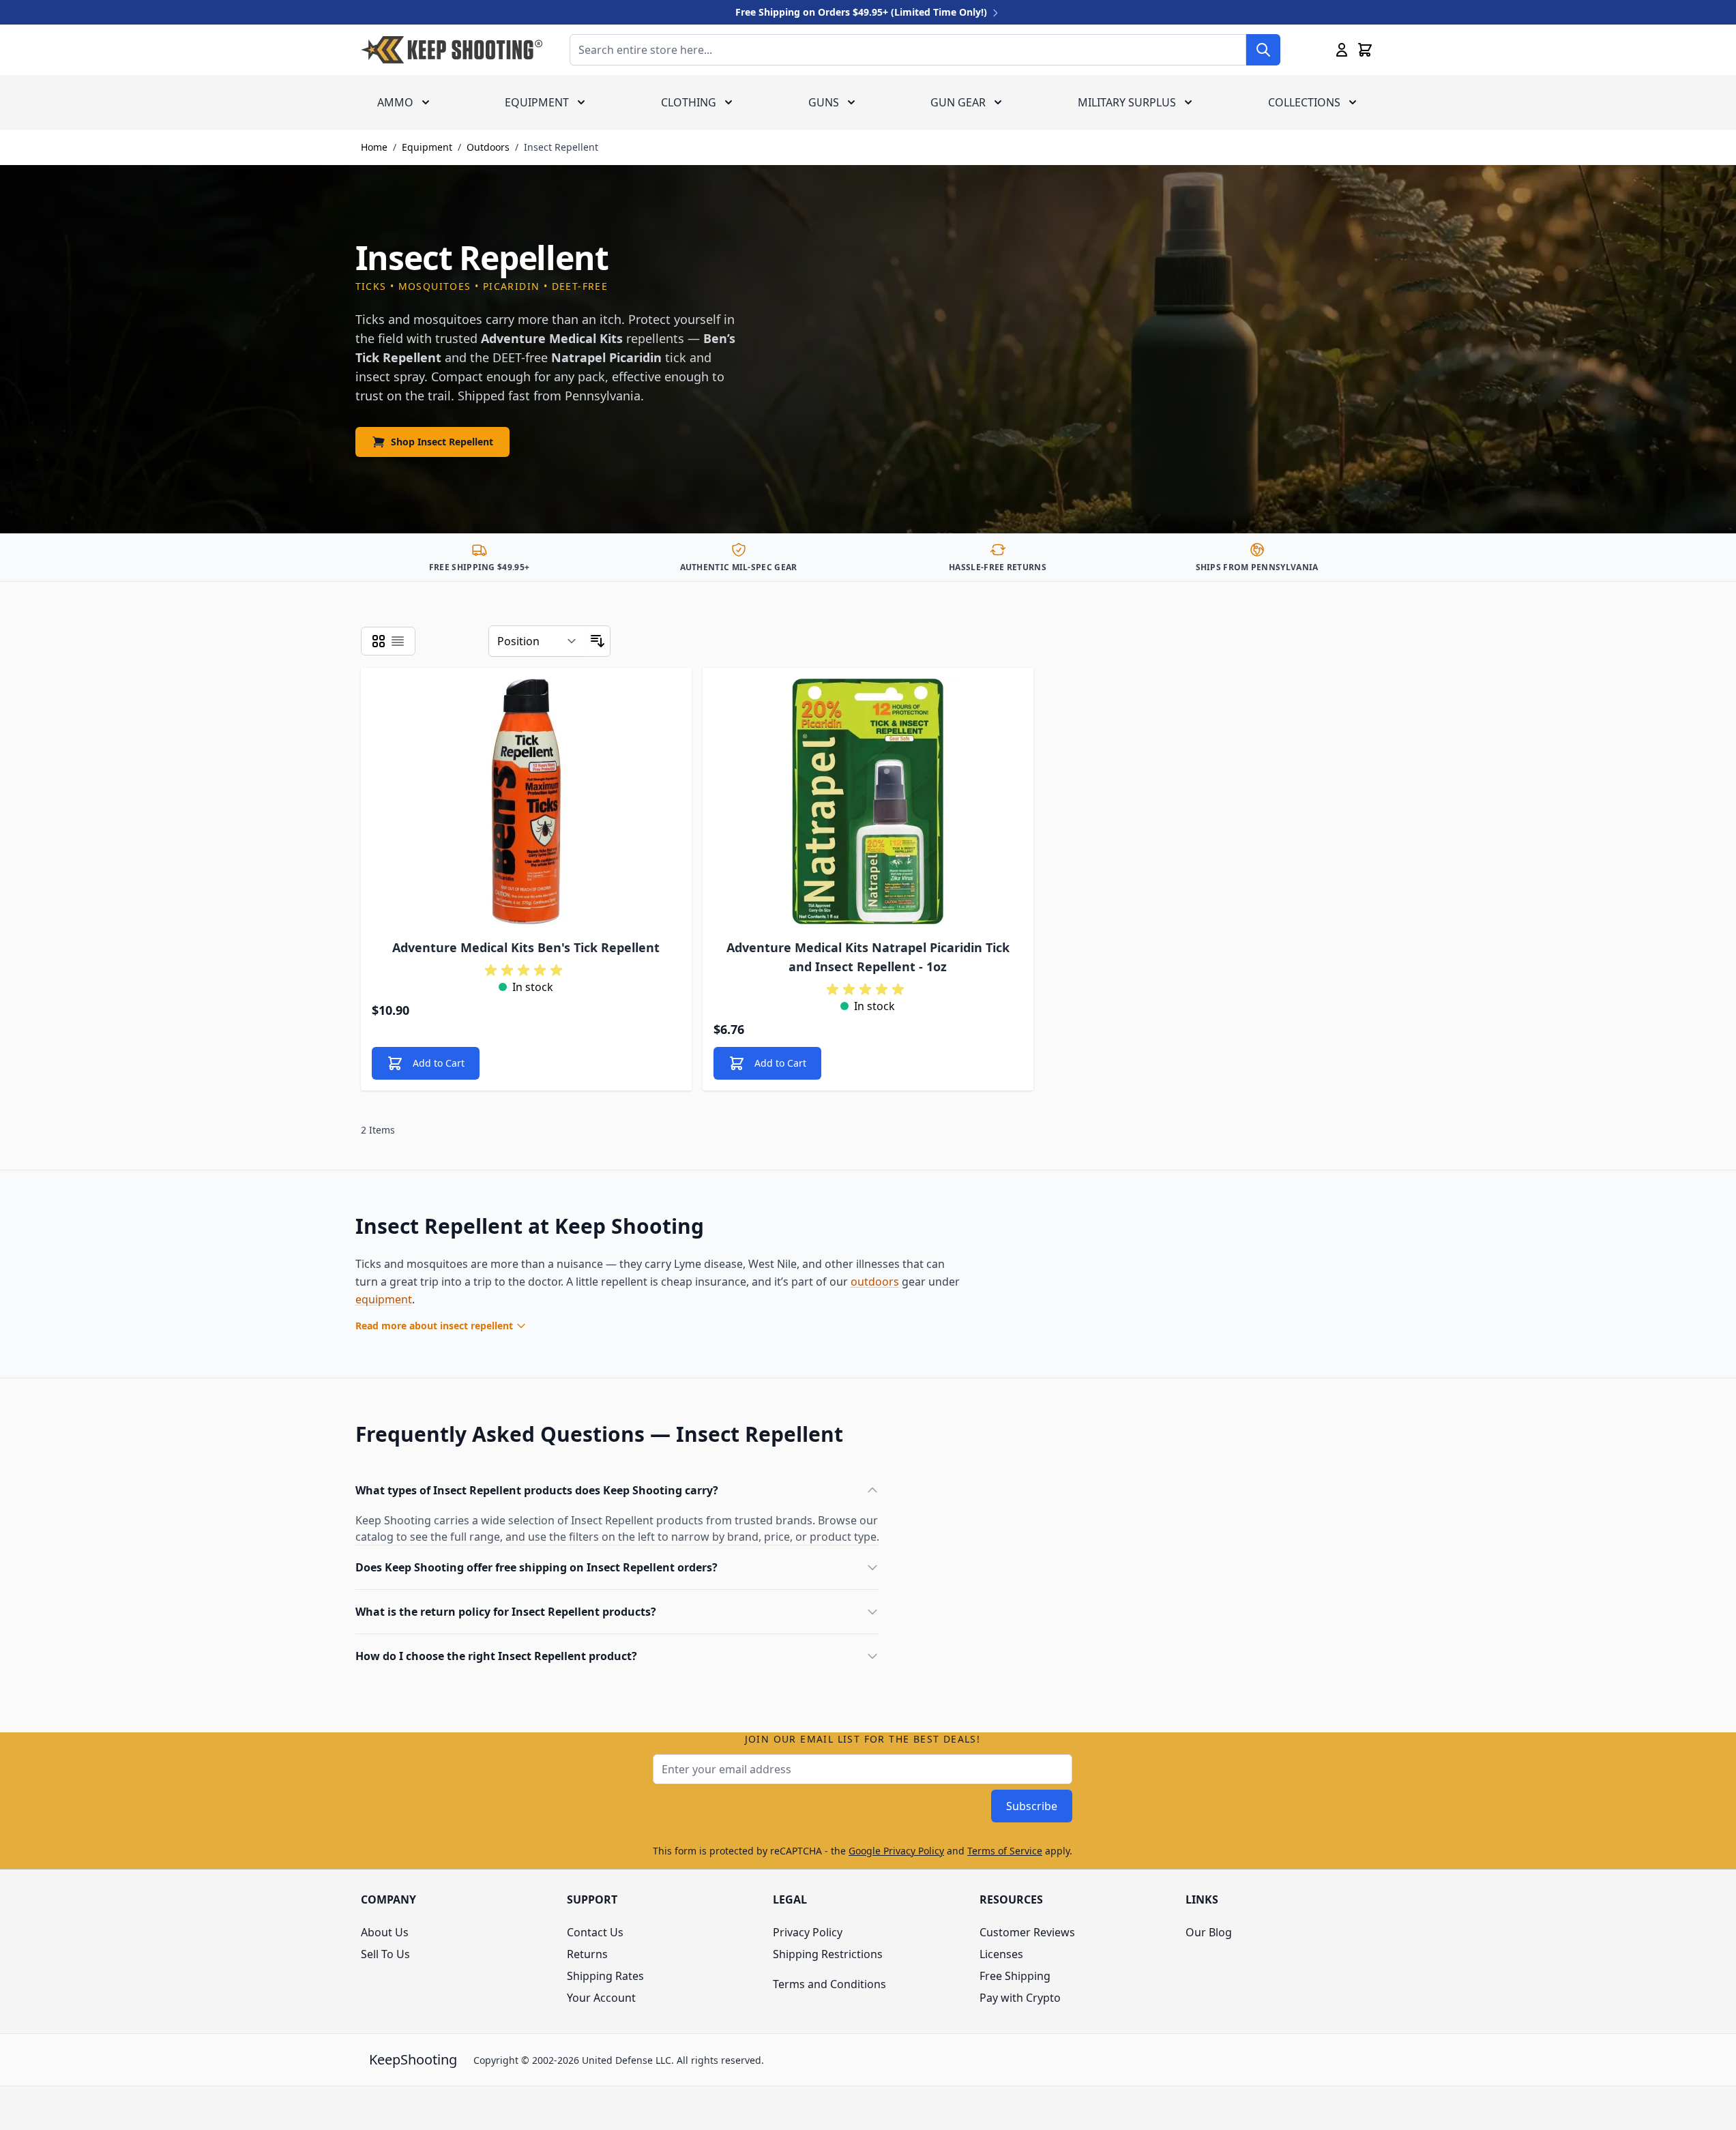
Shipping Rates (605, 1976)
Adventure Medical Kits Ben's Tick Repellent (526, 947)
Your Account (601, 1998)
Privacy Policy (808, 1932)
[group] (526, 971)
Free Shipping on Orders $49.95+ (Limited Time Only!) (863, 12)
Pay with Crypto (1020, 1998)
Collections (1304, 102)
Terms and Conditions (829, 1984)
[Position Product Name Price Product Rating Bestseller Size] (537, 641)
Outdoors (488, 147)
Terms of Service (1005, 1851)
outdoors (875, 1282)
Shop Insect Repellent (442, 442)
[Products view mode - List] (398, 641)
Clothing (689, 102)
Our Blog (1209, 1932)
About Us (385, 1932)
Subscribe (1032, 1806)
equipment (384, 1299)
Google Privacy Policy (896, 1851)
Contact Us (595, 1932)
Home (374, 147)
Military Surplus (1127, 102)
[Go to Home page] (452, 50)
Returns (587, 1954)
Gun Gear (958, 102)
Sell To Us (385, 1954)
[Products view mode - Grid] (379, 641)
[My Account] (1342, 50)
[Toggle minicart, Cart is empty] (1365, 50)
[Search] (1263, 50)
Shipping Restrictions (828, 1954)
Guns (824, 102)
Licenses (1001, 1954)
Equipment (537, 102)
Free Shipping (1015, 1976)
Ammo (395, 102)
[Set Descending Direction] (598, 641)
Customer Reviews (1027, 1932)
